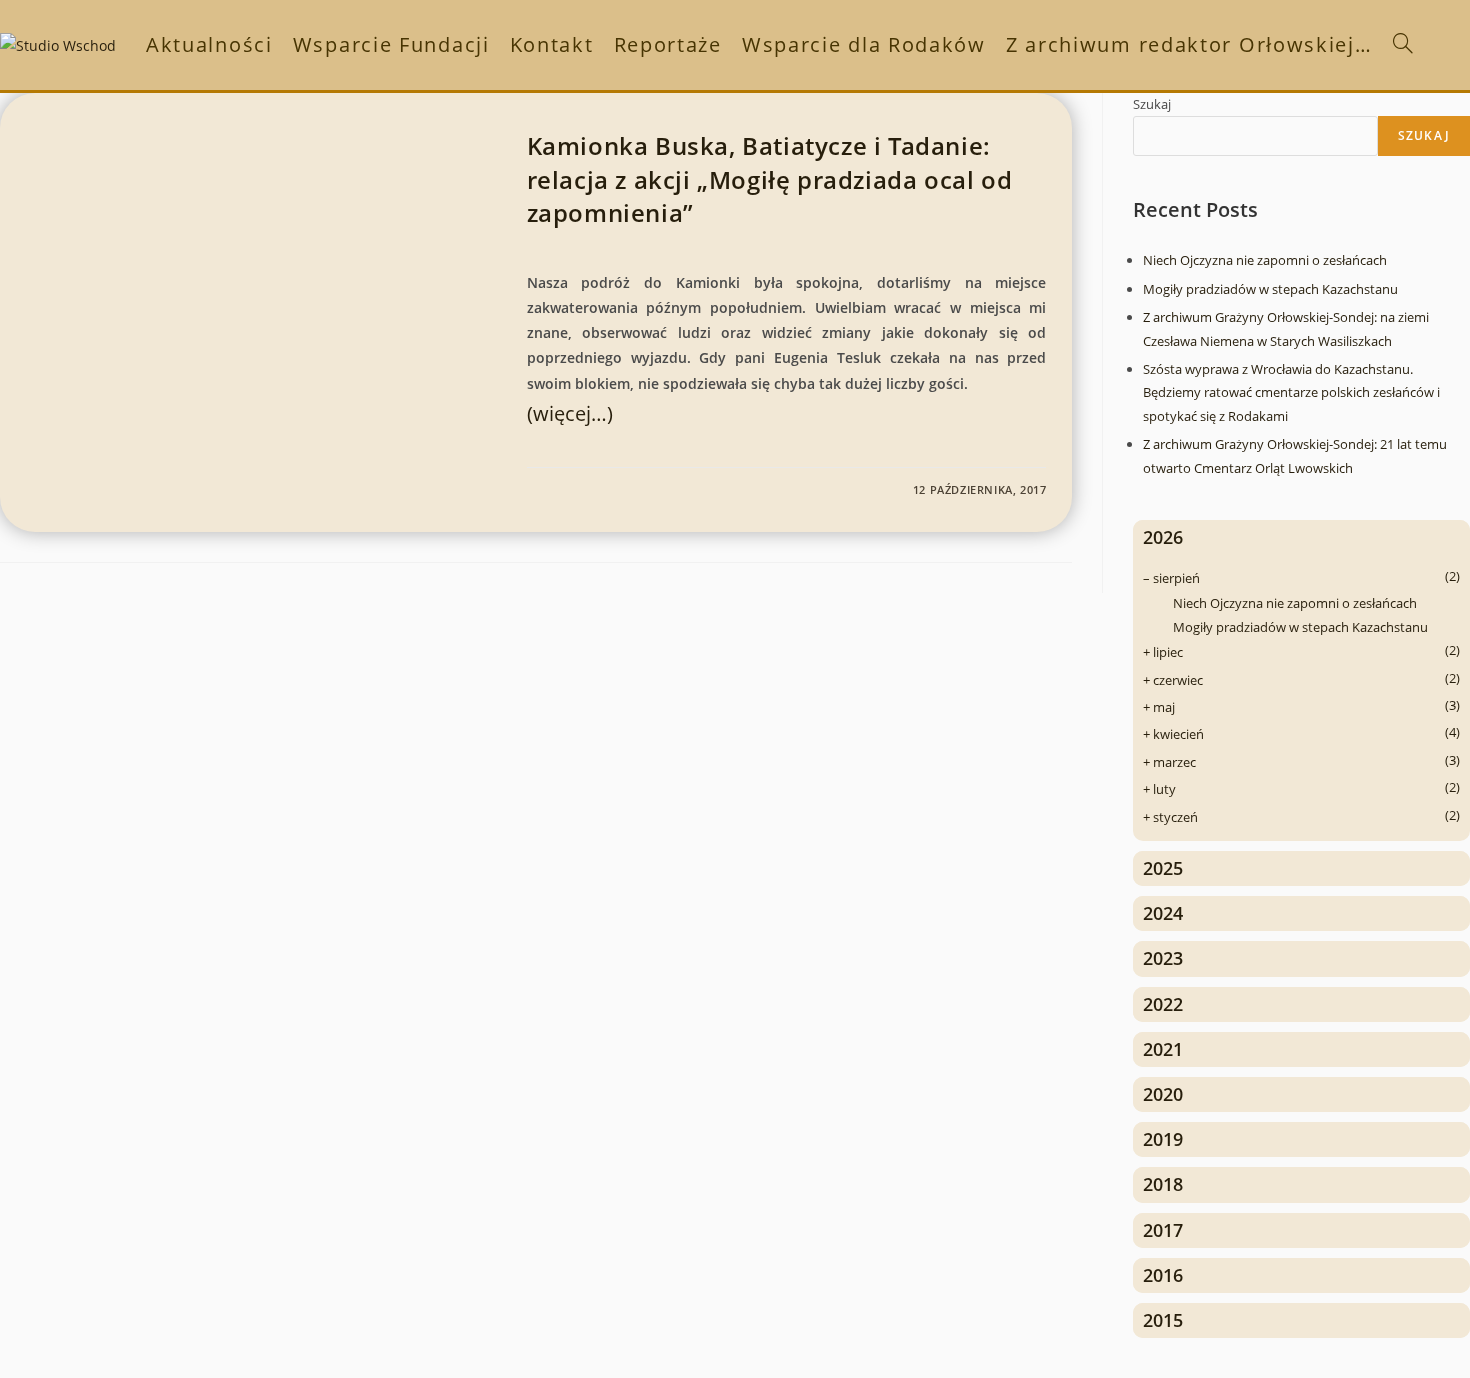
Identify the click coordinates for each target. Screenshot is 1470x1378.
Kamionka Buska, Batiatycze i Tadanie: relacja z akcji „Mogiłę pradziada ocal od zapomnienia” (770, 179)
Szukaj (1152, 104)
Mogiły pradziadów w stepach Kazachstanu (1270, 289)
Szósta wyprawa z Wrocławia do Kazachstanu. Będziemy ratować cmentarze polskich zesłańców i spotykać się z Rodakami (1291, 392)
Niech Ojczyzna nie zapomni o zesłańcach (1265, 260)
